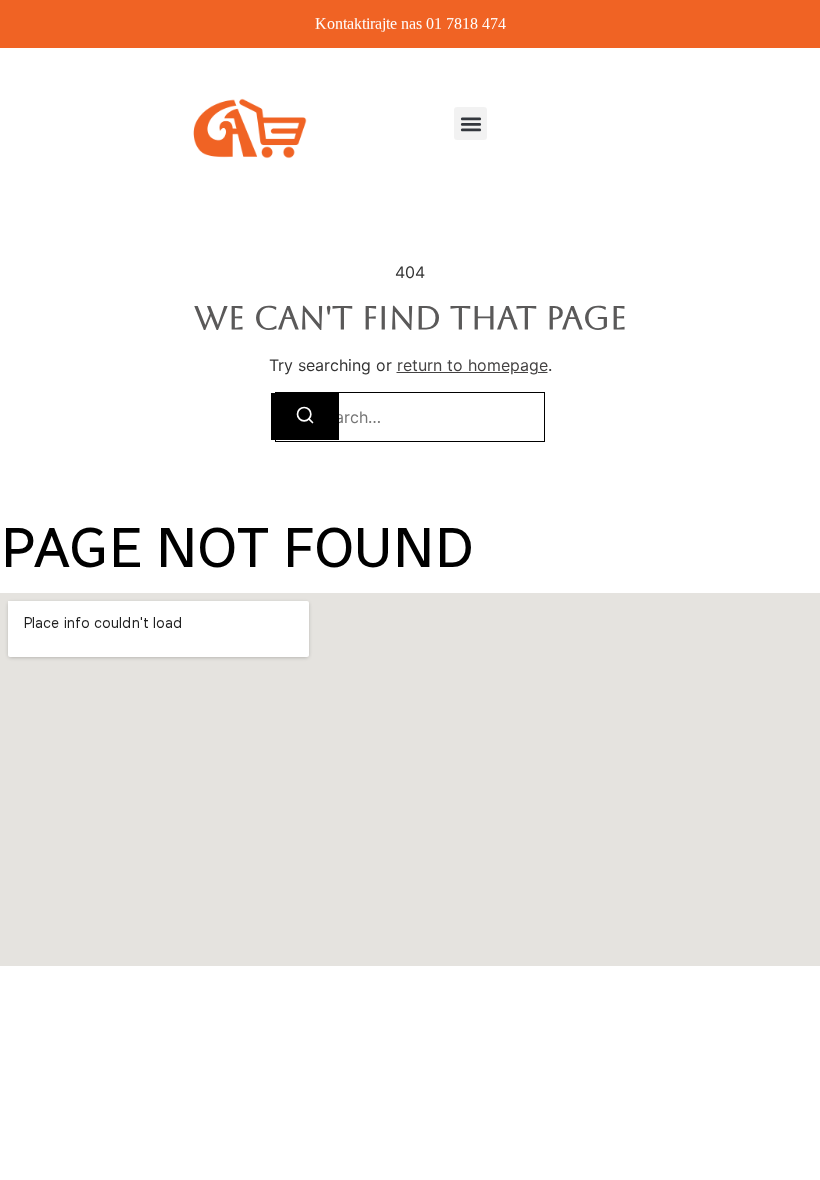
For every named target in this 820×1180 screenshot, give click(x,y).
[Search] (305, 416)
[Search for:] (410, 417)
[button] (470, 123)
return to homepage (472, 365)
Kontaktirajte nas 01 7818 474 (410, 23)
